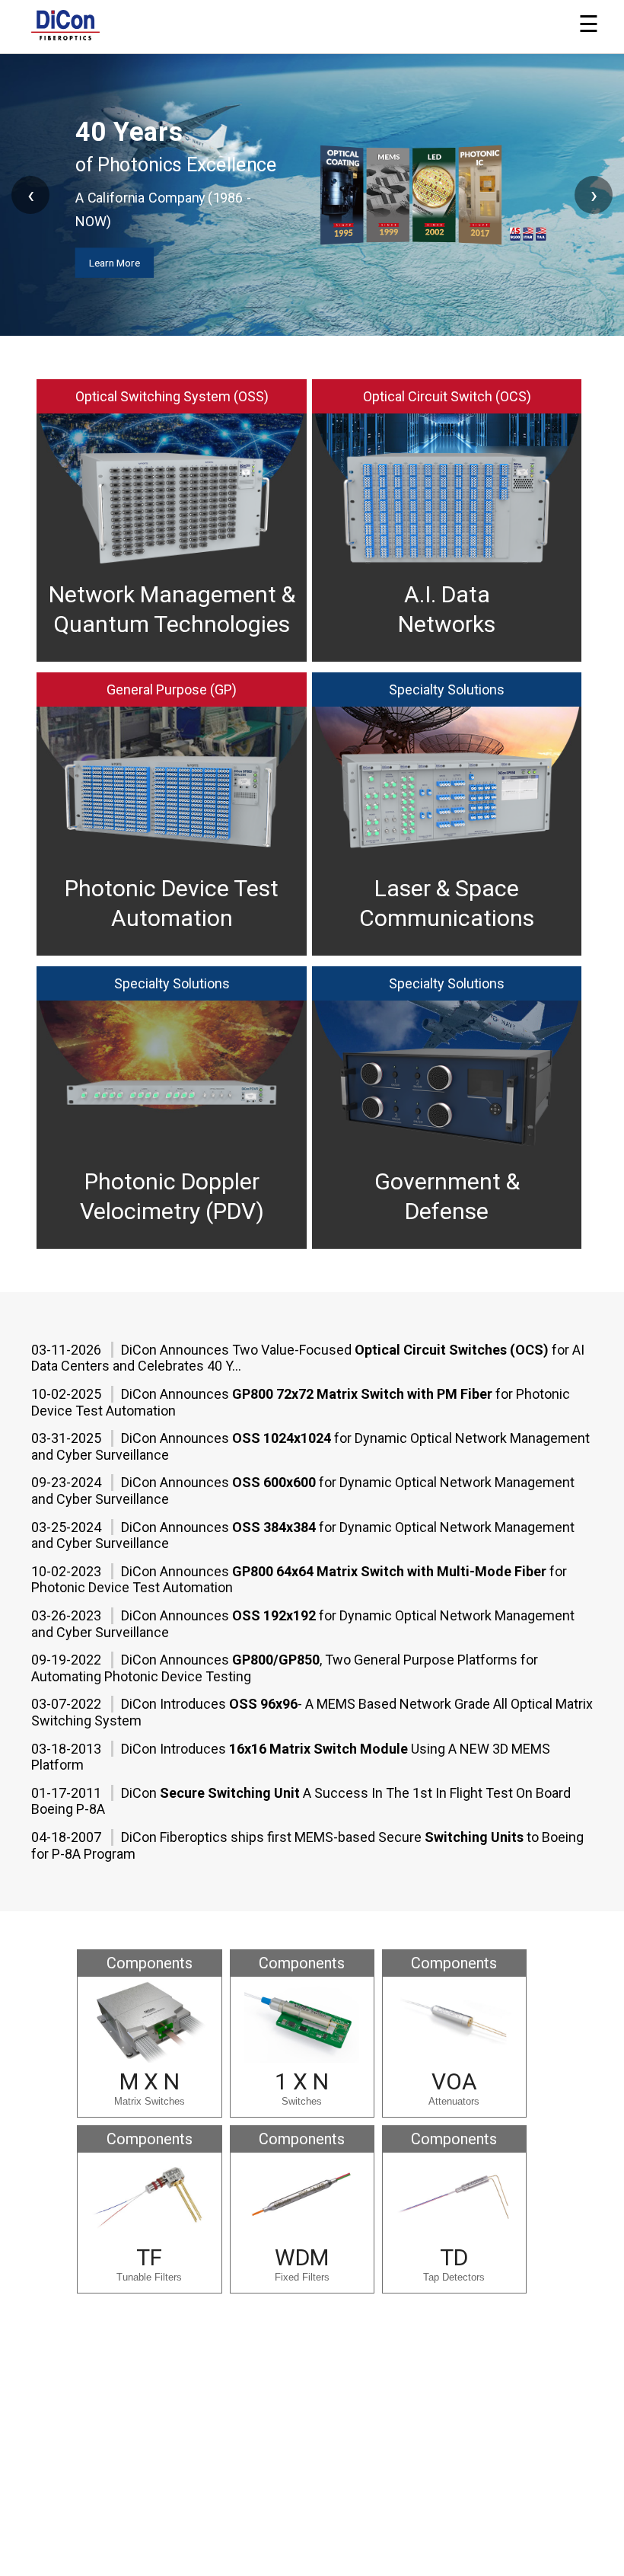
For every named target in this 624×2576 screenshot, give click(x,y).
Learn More (306, 286)
